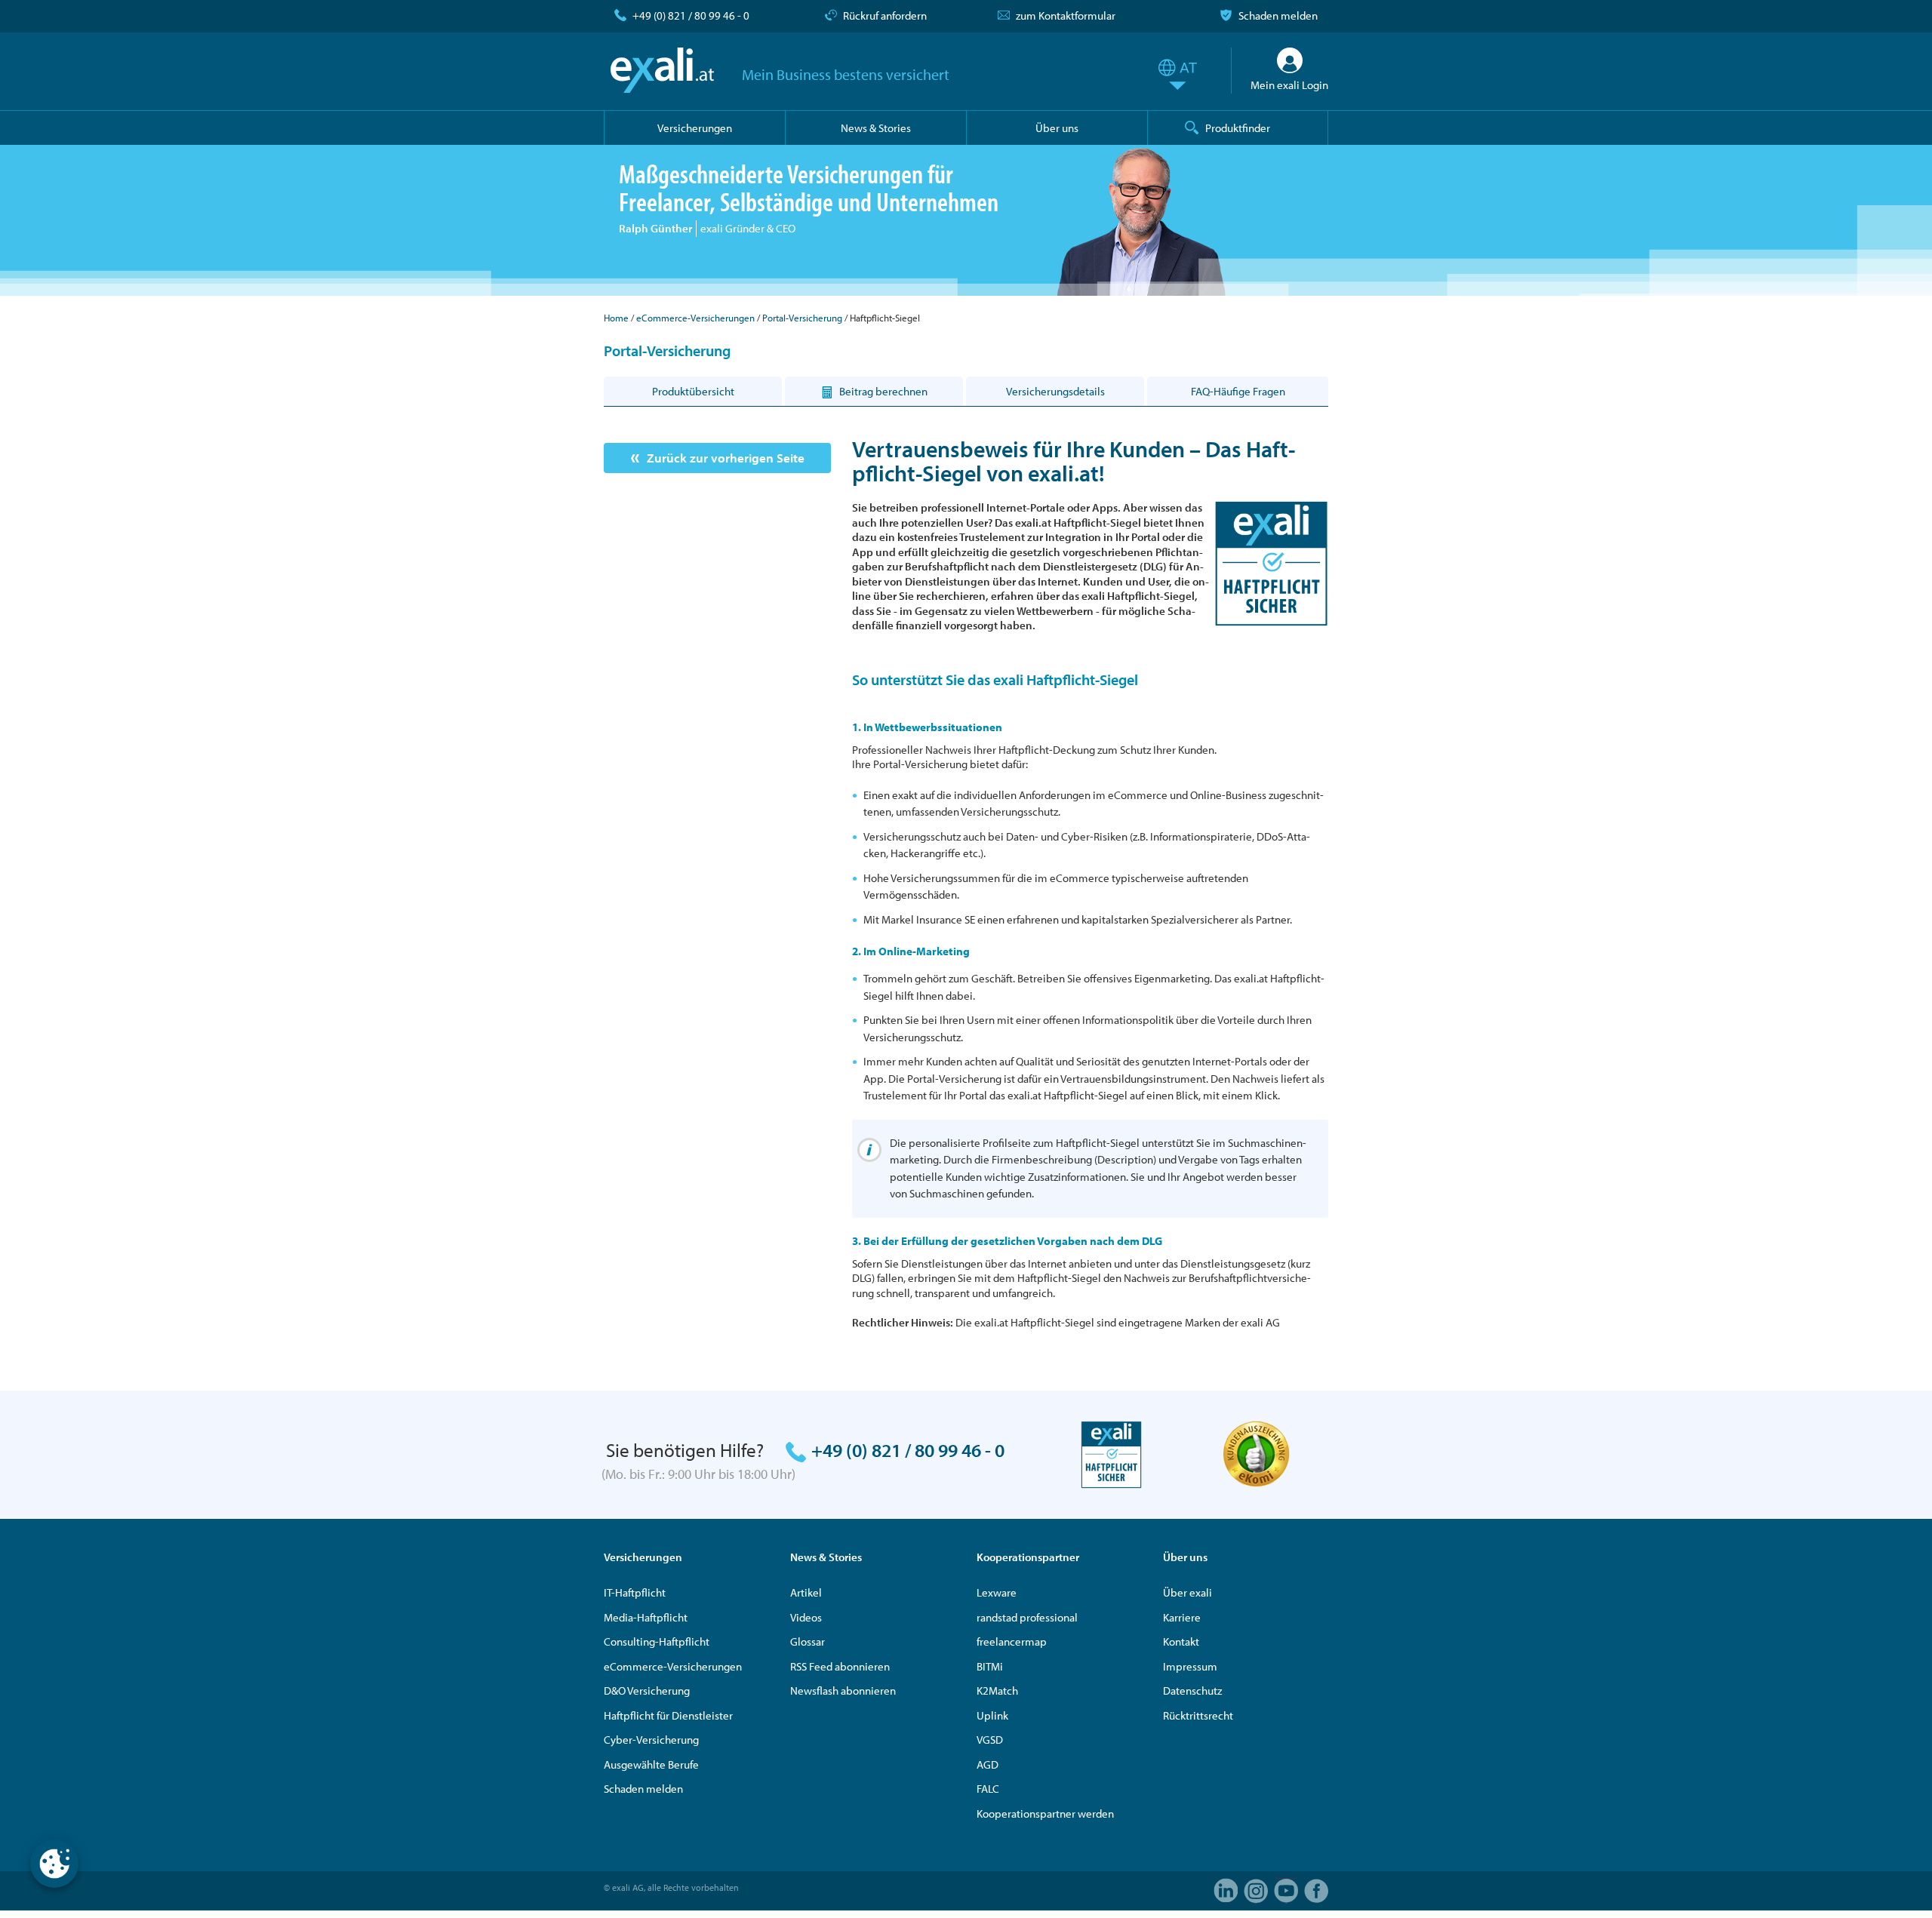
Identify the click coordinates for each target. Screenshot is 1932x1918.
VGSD (990, 1740)
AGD (988, 1764)
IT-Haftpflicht (635, 1592)
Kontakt (1181, 1641)
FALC (988, 1789)
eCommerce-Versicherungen (695, 318)
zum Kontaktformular (1066, 15)
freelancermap (1012, 1641)
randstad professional (1027, 1617)
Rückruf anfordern (885, 15)
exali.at (662, 70)
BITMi (990, 1666)
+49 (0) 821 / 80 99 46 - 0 (691, 15)
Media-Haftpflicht (646, 1617)
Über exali (1188, 1592)
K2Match (997, 1691)
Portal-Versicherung (802, 318)
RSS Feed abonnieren (840, 1666)
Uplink (992, 1715)
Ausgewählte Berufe (651, 1764)
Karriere (1182, 1617)
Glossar (808, 1641)
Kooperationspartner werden (1045, 1813)
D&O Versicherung (647, 1691)
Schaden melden (1278, 15)
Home (616, 318)
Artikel (806, 1592)
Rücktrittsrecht (1198, 1715)
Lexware (997, 1592)
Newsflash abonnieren (843, 1691)
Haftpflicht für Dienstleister (668, 1715)
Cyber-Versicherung (651, 1740)
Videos (806, 1617)
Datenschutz (1192, 1691)
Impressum (1190, 1666)
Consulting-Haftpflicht (657, 1641)
